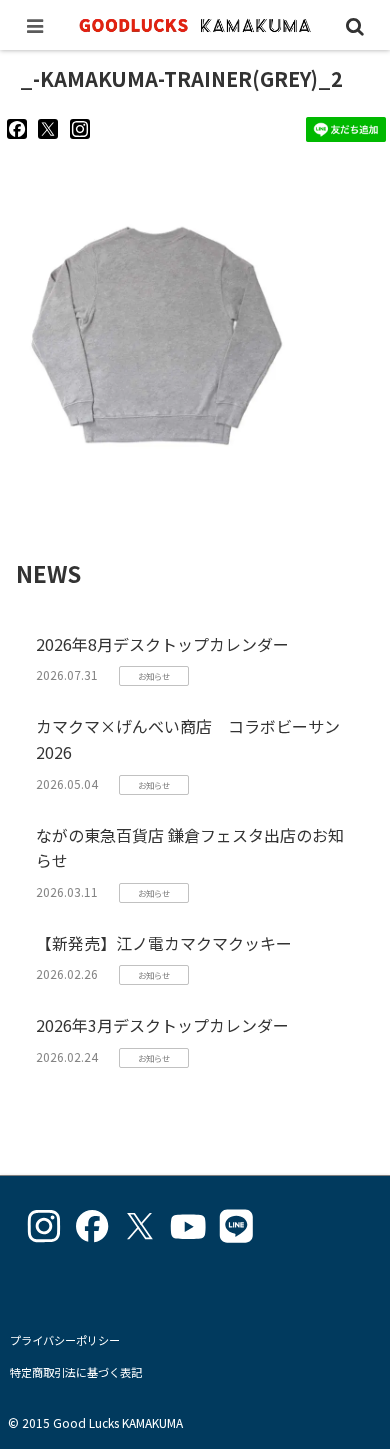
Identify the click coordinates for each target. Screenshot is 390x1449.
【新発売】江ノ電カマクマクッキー (164, 943)
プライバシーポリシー (65, 1340)
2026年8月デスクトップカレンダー (162, 644)
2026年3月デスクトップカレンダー (162, 1025)
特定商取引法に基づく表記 (76, 1372)
